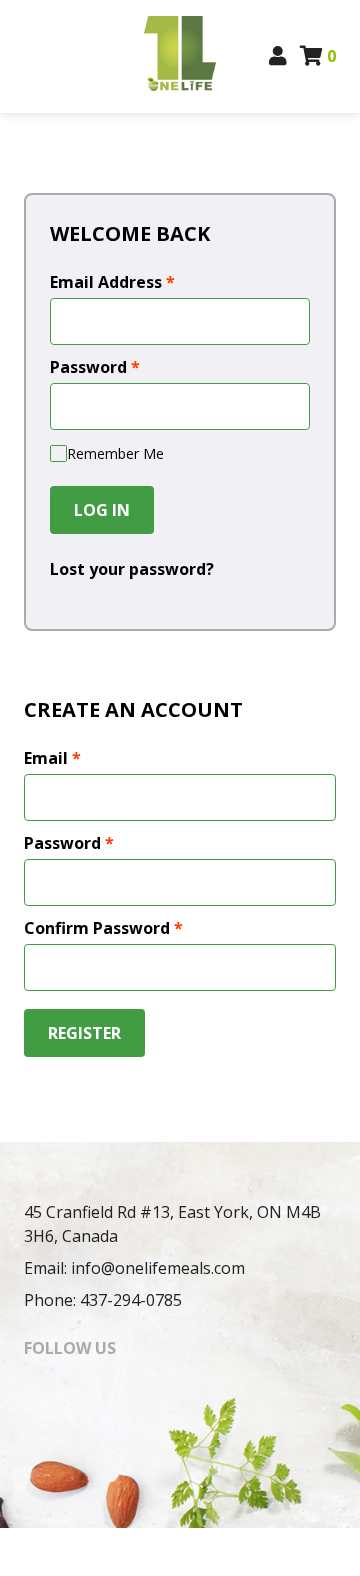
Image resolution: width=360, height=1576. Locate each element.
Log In (102, 510)
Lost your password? (132, 569)
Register (84, 1033)
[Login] (278, 56)
